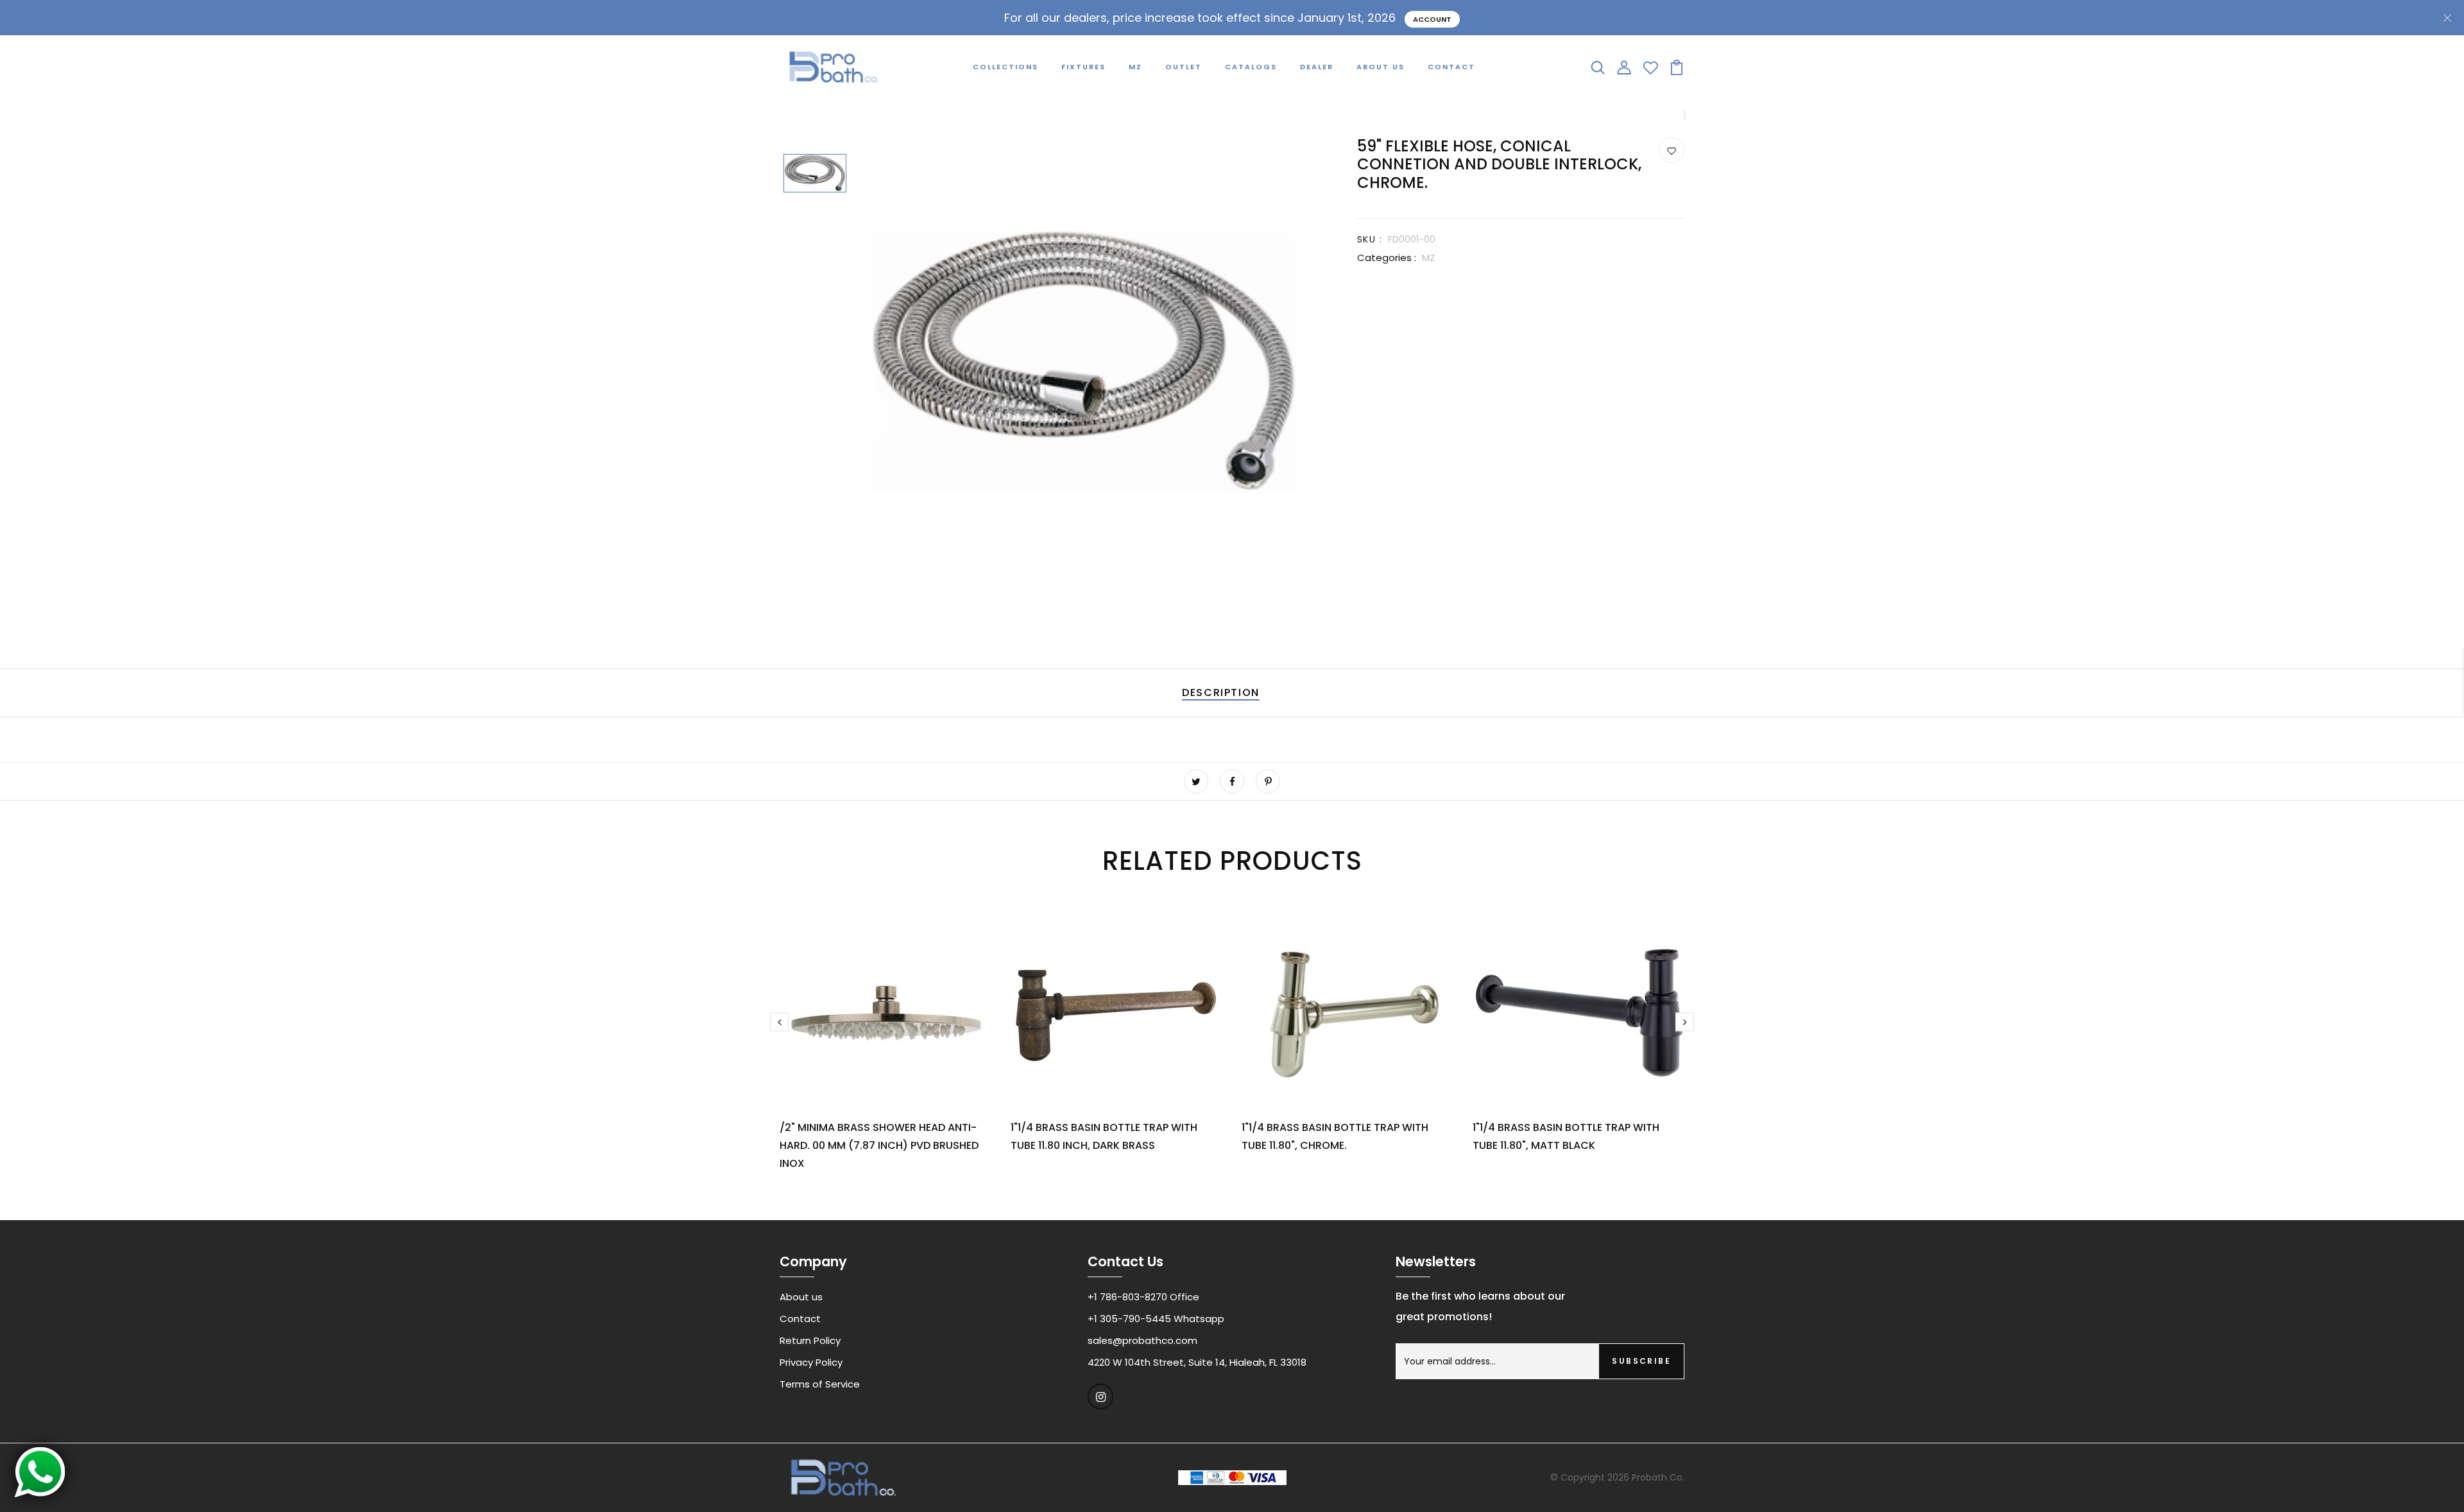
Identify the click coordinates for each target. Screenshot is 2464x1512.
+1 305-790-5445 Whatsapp (1156, 1319)
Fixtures (1083, 67)
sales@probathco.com (1142, 1340)
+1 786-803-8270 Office (1143, 1297)
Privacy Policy (811, 1362)
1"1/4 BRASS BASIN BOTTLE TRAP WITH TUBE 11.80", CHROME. (1335, 1136)
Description (1221, 692)
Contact (1451, 67)
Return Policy (810, 1340)
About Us (1381, 67)
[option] (815, 174)
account (1432, 19)
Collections (1005, 67)
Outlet (1184, 67)
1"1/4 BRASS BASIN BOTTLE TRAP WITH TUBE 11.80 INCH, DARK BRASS (1104, 1136)
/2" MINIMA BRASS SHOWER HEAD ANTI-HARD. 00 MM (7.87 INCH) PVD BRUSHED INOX (879, 1145)
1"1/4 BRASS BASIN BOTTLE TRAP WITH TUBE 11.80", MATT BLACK (1566, 1136)
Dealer (1317, 67)
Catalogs (1251, 67)
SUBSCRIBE (1641, 1361)
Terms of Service (820, 1384)
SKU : (1370, 239)
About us (801, 1297)
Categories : (1387, 258)
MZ (1135, 67)
